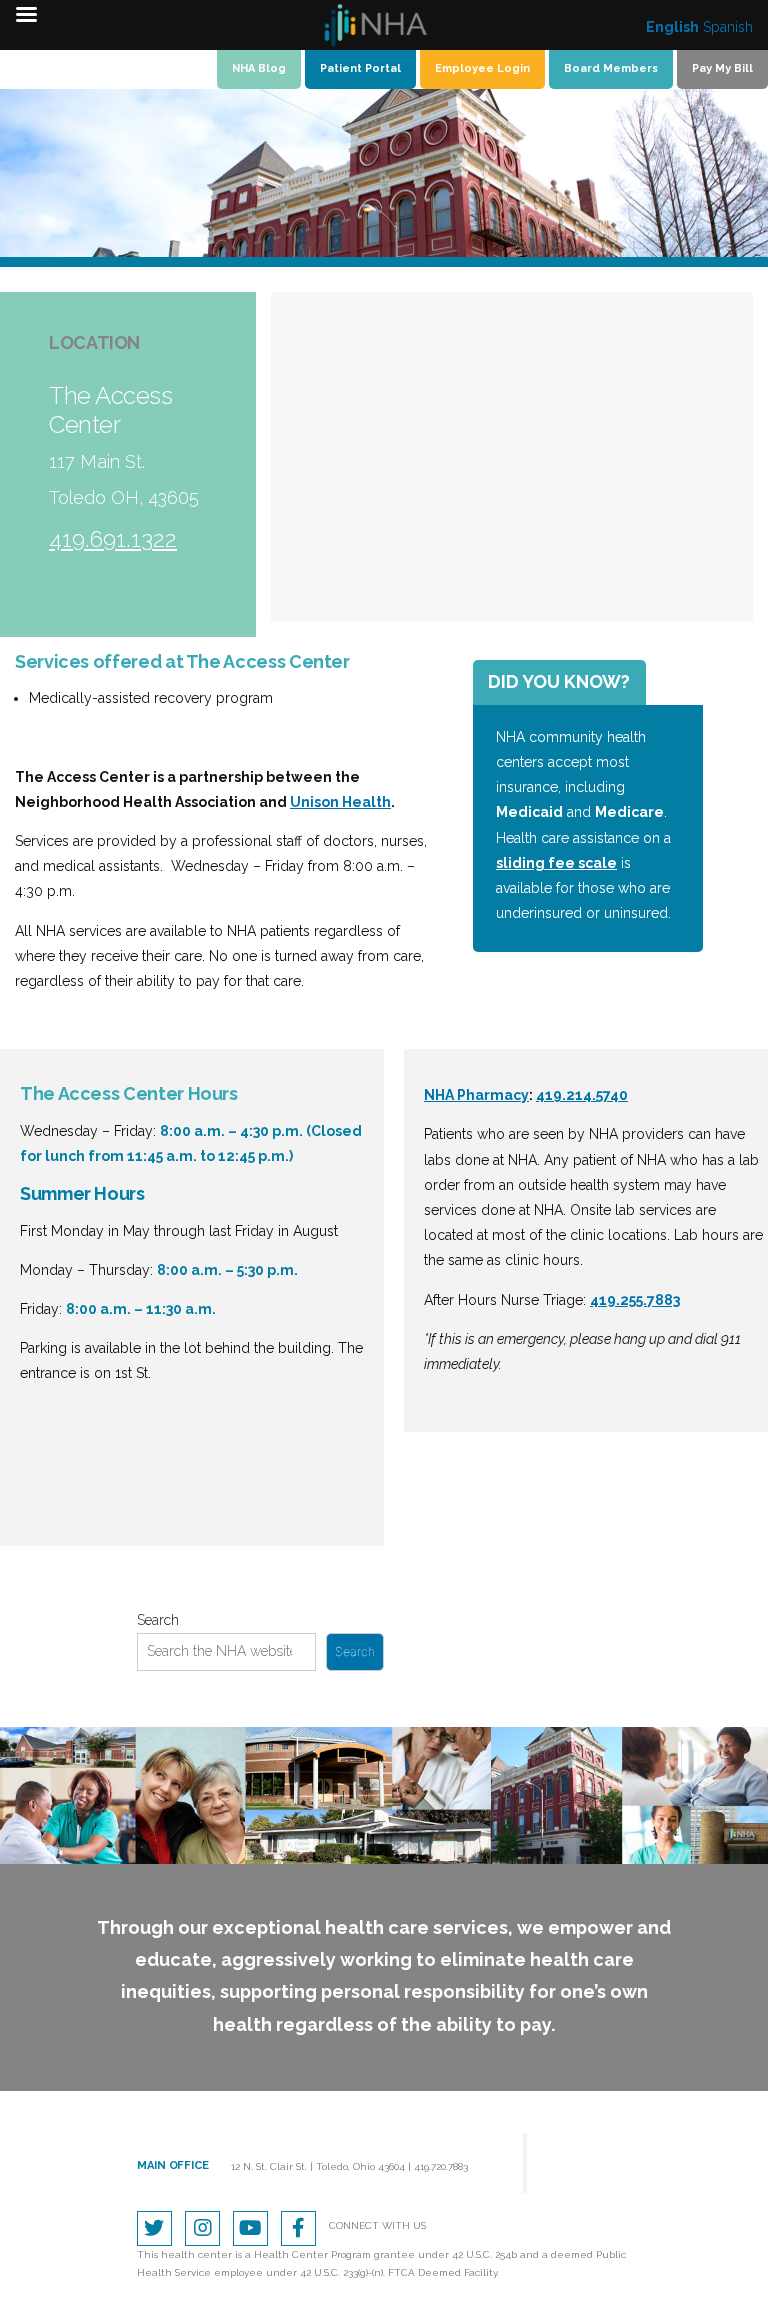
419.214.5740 (582, 1095)
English (672, 27)
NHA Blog (259, 68)
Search (158, 1620)
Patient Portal (360, 68)
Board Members (611, 68)
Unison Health (340, 802)
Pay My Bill (722, 68)
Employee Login (482, 68)
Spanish (728, 27)
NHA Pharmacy (476, 1095)
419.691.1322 (113, 538)
